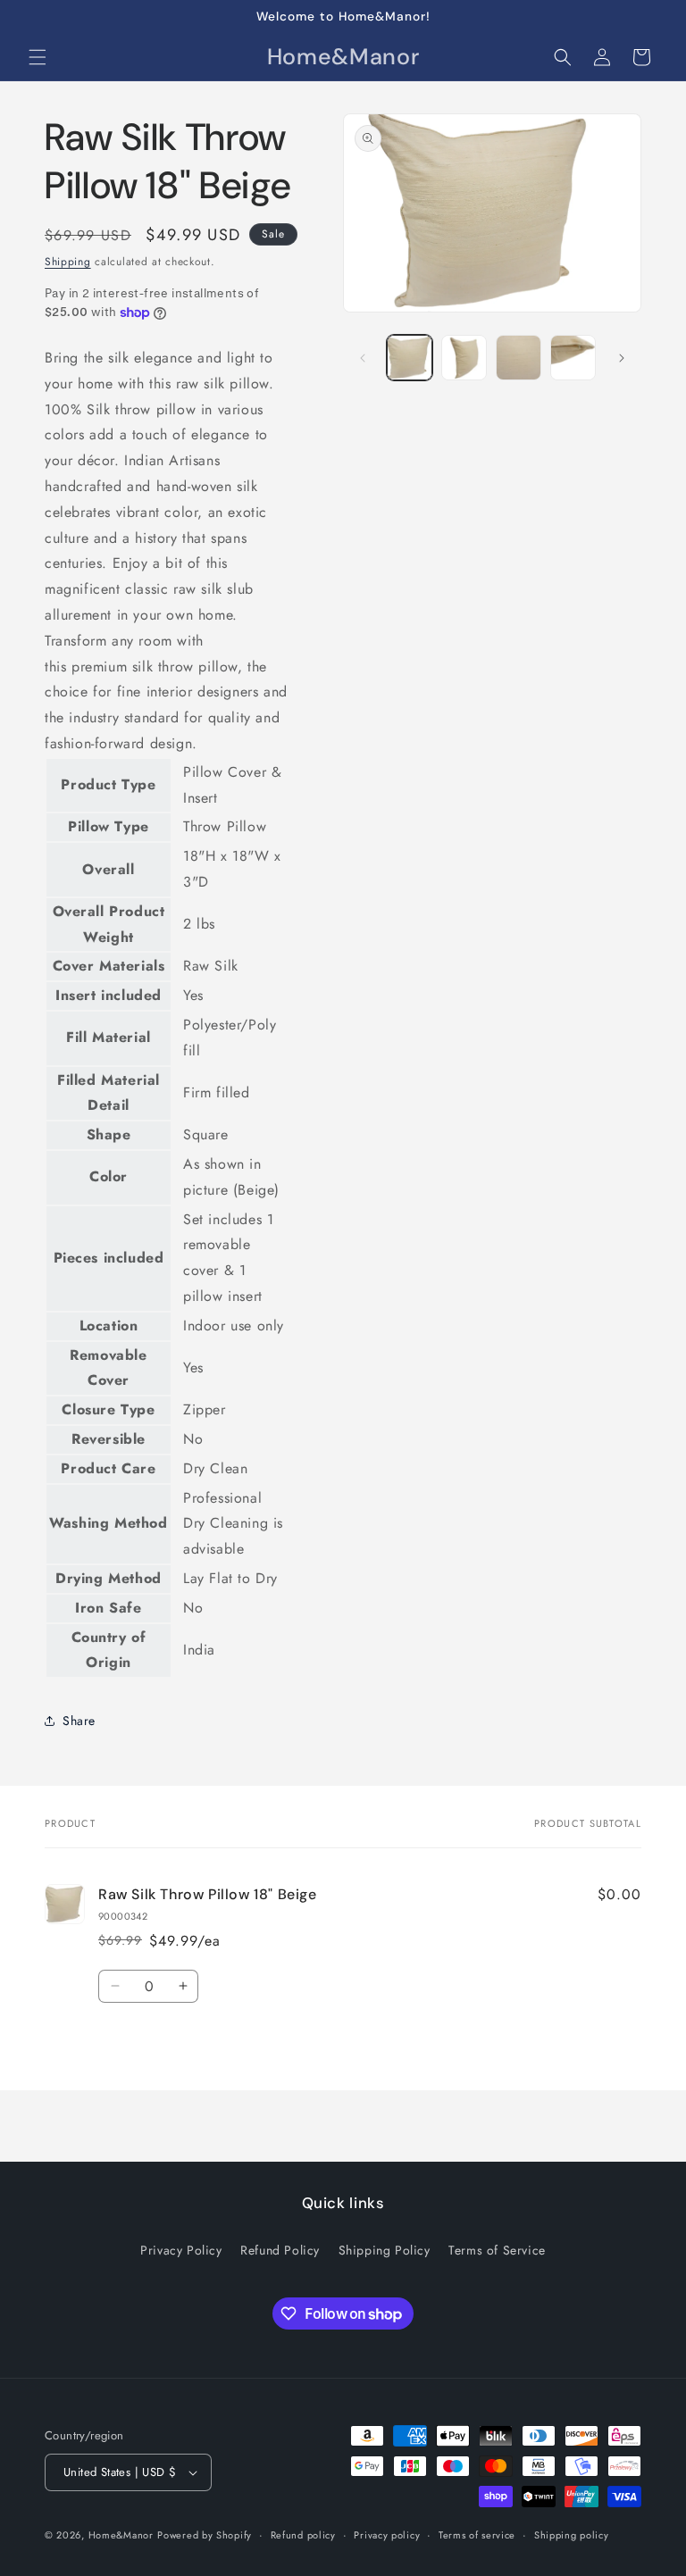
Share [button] (79, 1721)
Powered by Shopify (205, 2535)
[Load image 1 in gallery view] (410, 358)
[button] (38, 57)
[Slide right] (622, 358)
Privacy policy (387, 2535)
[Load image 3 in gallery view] (519, 358)
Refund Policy (280, 2250)
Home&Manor (121, 2535)
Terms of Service (497, 2250)
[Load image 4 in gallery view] (573, 358)
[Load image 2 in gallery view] (464, 358)
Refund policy (303, 2535)
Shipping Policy (385, 2250)
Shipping (68, 262)
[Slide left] (363, 358)
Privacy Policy (181, 2250)
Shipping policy (572, 2535)
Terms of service (477, 2535)
